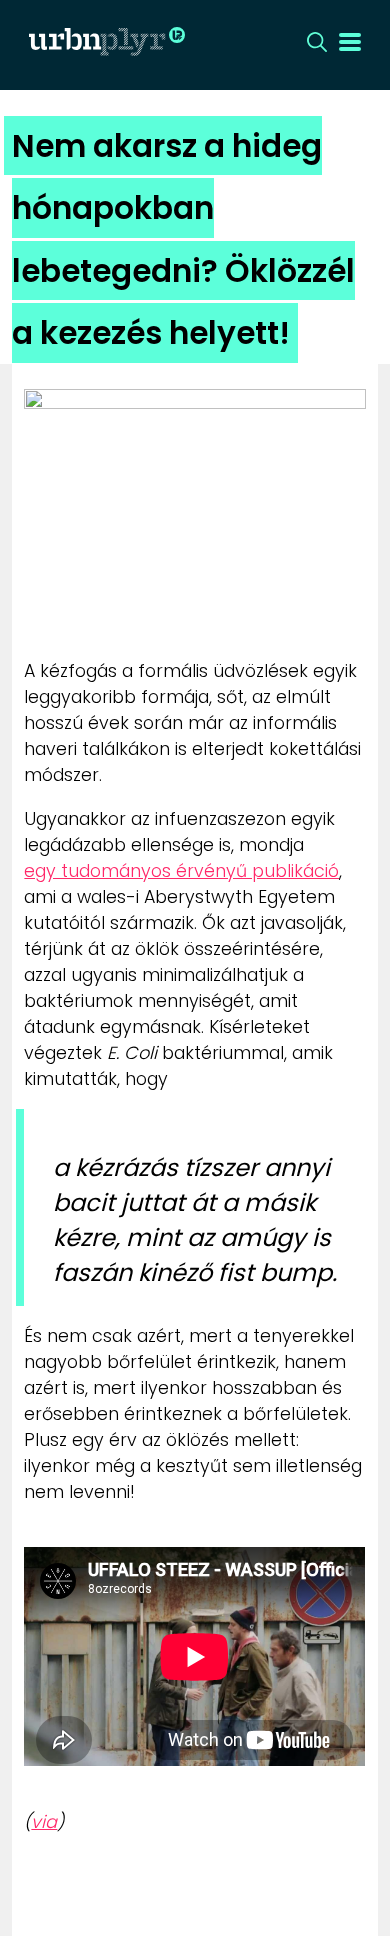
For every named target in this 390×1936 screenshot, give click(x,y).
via (44, 1822)
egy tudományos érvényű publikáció (181, 871)
